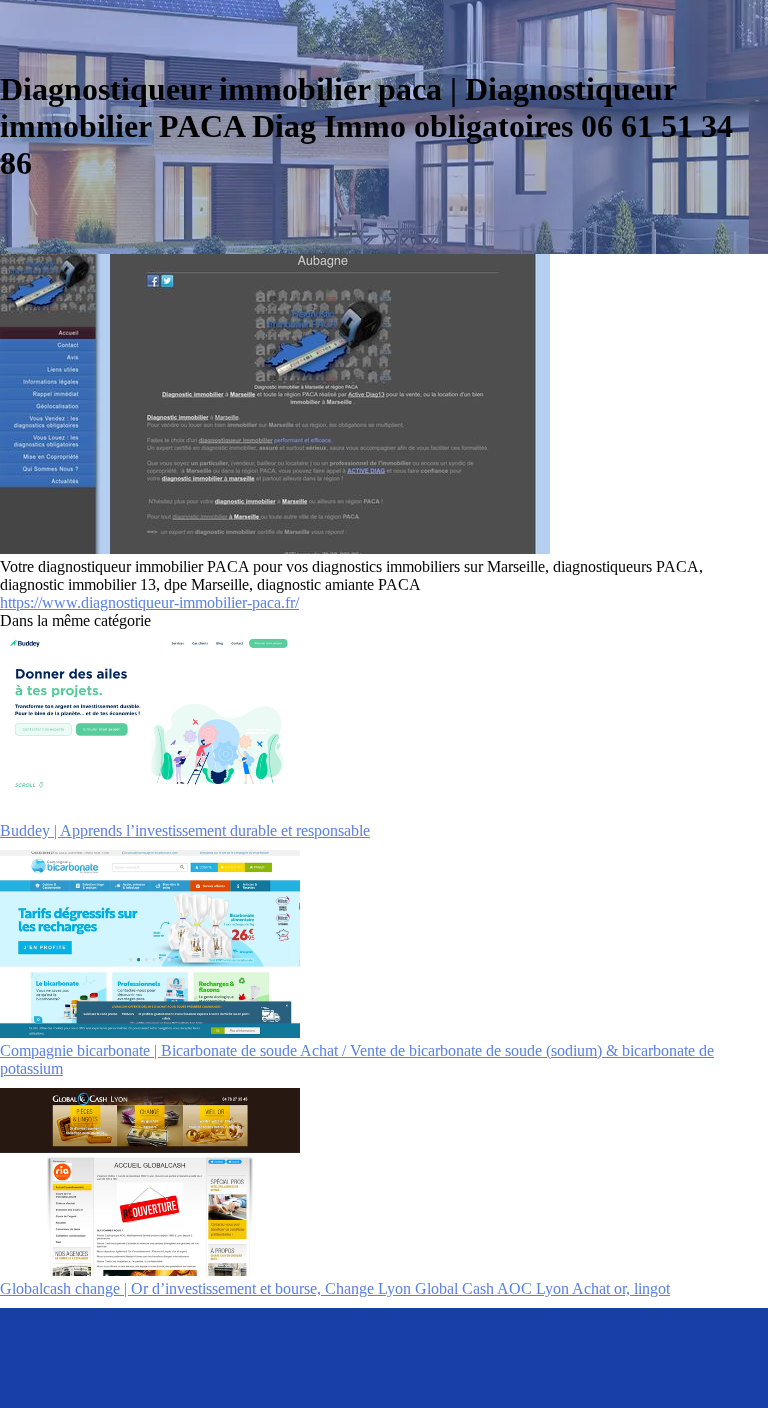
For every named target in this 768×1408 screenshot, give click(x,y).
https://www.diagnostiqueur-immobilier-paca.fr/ (149, 602)
